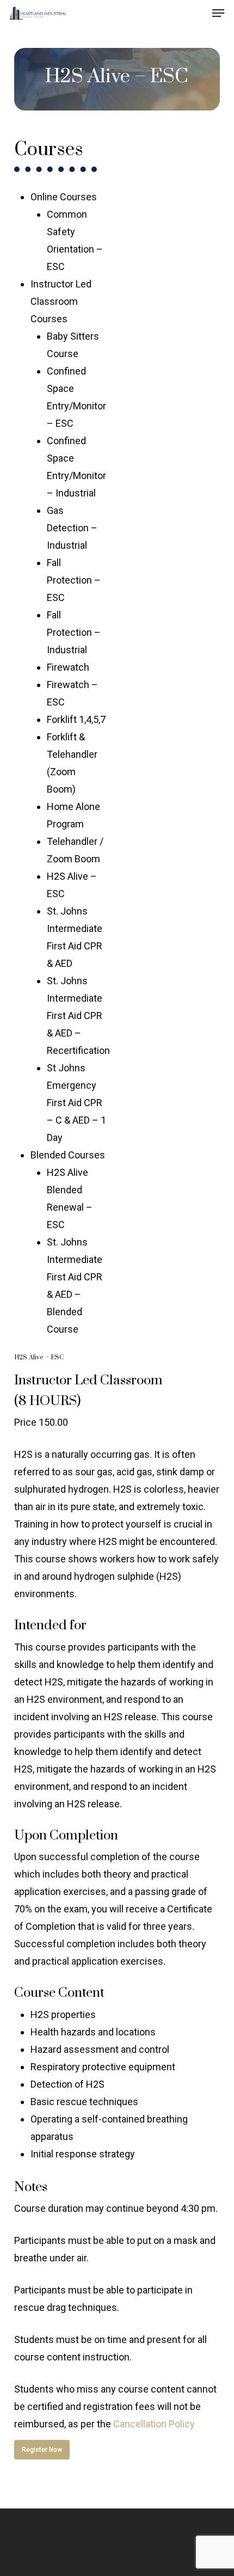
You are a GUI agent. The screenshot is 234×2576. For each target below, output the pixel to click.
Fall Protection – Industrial (74, 632)
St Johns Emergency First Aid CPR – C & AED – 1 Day (76, 1103)
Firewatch (68, 667)
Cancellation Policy (154, 2424)
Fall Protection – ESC (74, 580)
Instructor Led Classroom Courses (61, 301)
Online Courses (64, 197)
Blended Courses (68, 1155)
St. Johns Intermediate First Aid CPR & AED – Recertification (78, 1016)
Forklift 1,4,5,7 (76, 719)
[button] (218, 13)
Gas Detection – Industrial (72, 528)
